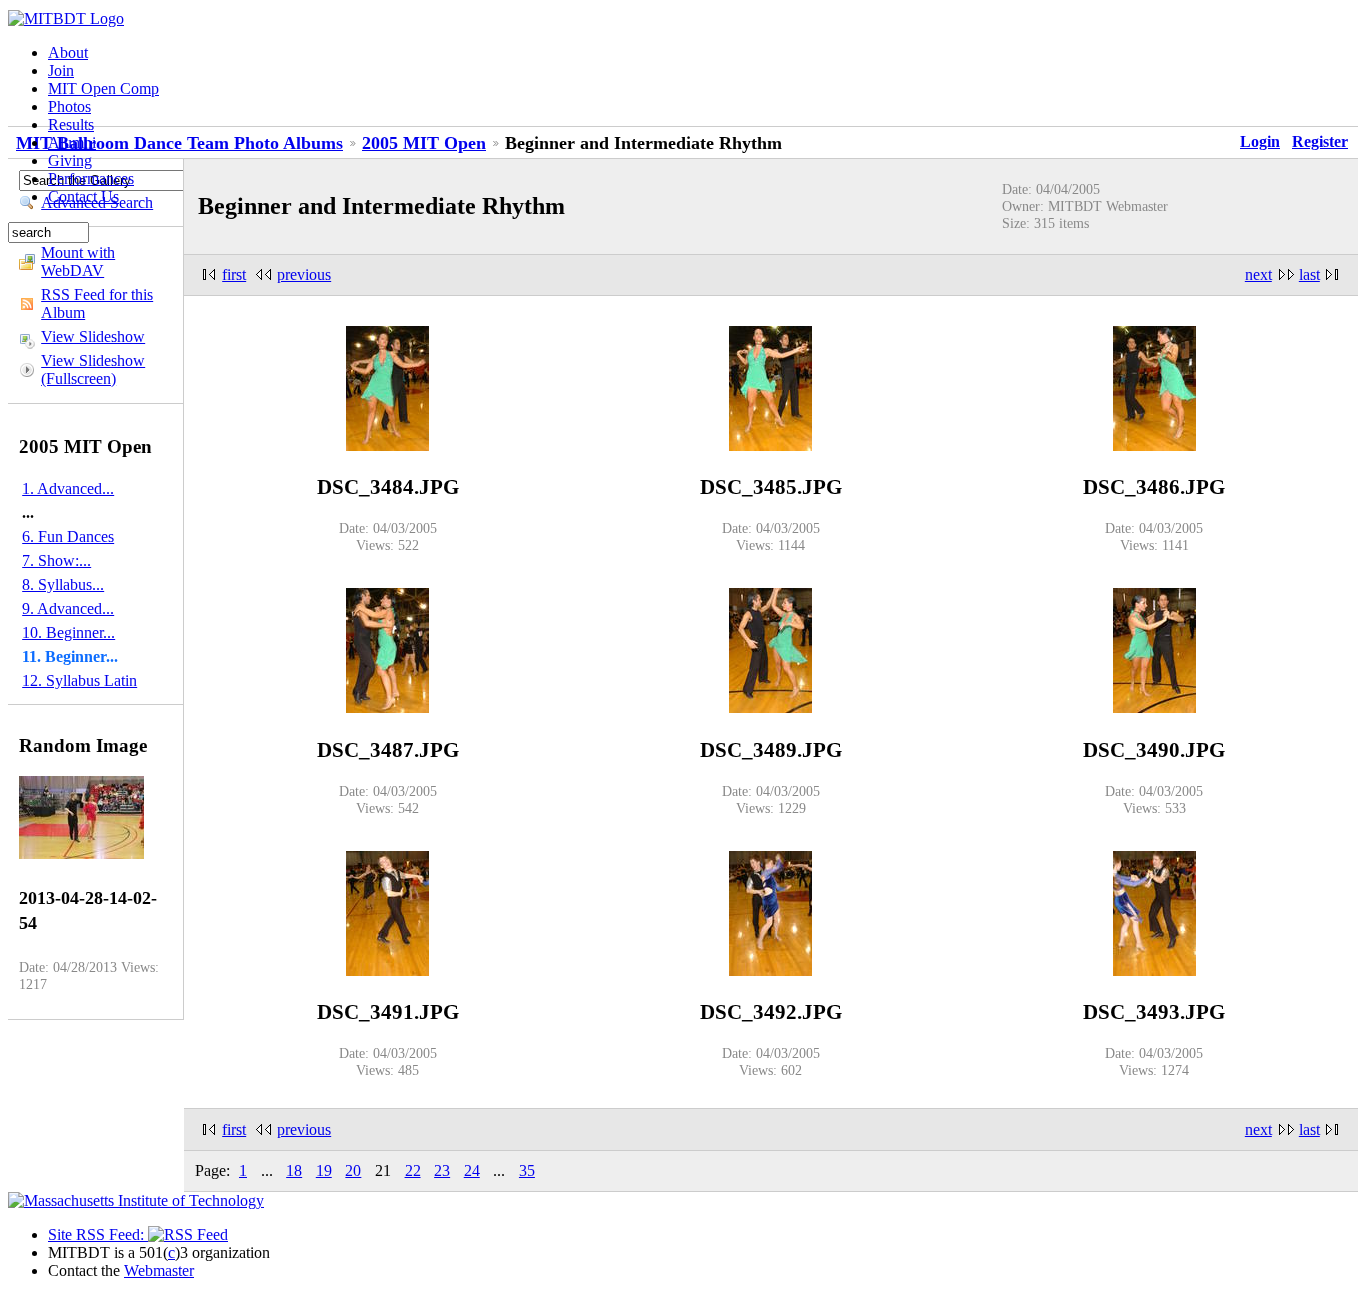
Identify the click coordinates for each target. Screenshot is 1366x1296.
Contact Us (83, 196)
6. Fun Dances (68, 536)
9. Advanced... (68, 608)
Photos (69, 106)
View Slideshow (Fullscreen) (93, 369)
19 (324, 1170)
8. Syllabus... (63, 584)
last (1309, 274)
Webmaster (159, 1270)
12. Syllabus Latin (79, 680)
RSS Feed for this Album (97, 303)
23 (442, 1170)
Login (1260, 141)
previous (304, 274)
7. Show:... (56, 560)
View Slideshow (93, 336)
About (68, 52)
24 (472, 1170)
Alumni (72, 142)
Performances (91, 178)
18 (294, 1170)
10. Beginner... (68, 632)
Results (71, 124)
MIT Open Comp (103, 88)
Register (1320, 141)
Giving (70, 160)
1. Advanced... (68, 488)
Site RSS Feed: (98, 1234)
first (234, 274)
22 (413, 1170)
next (1258, 274)
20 (353, 1170)
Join (61, 70)
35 (527, 1170)
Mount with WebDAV (78, 261)
